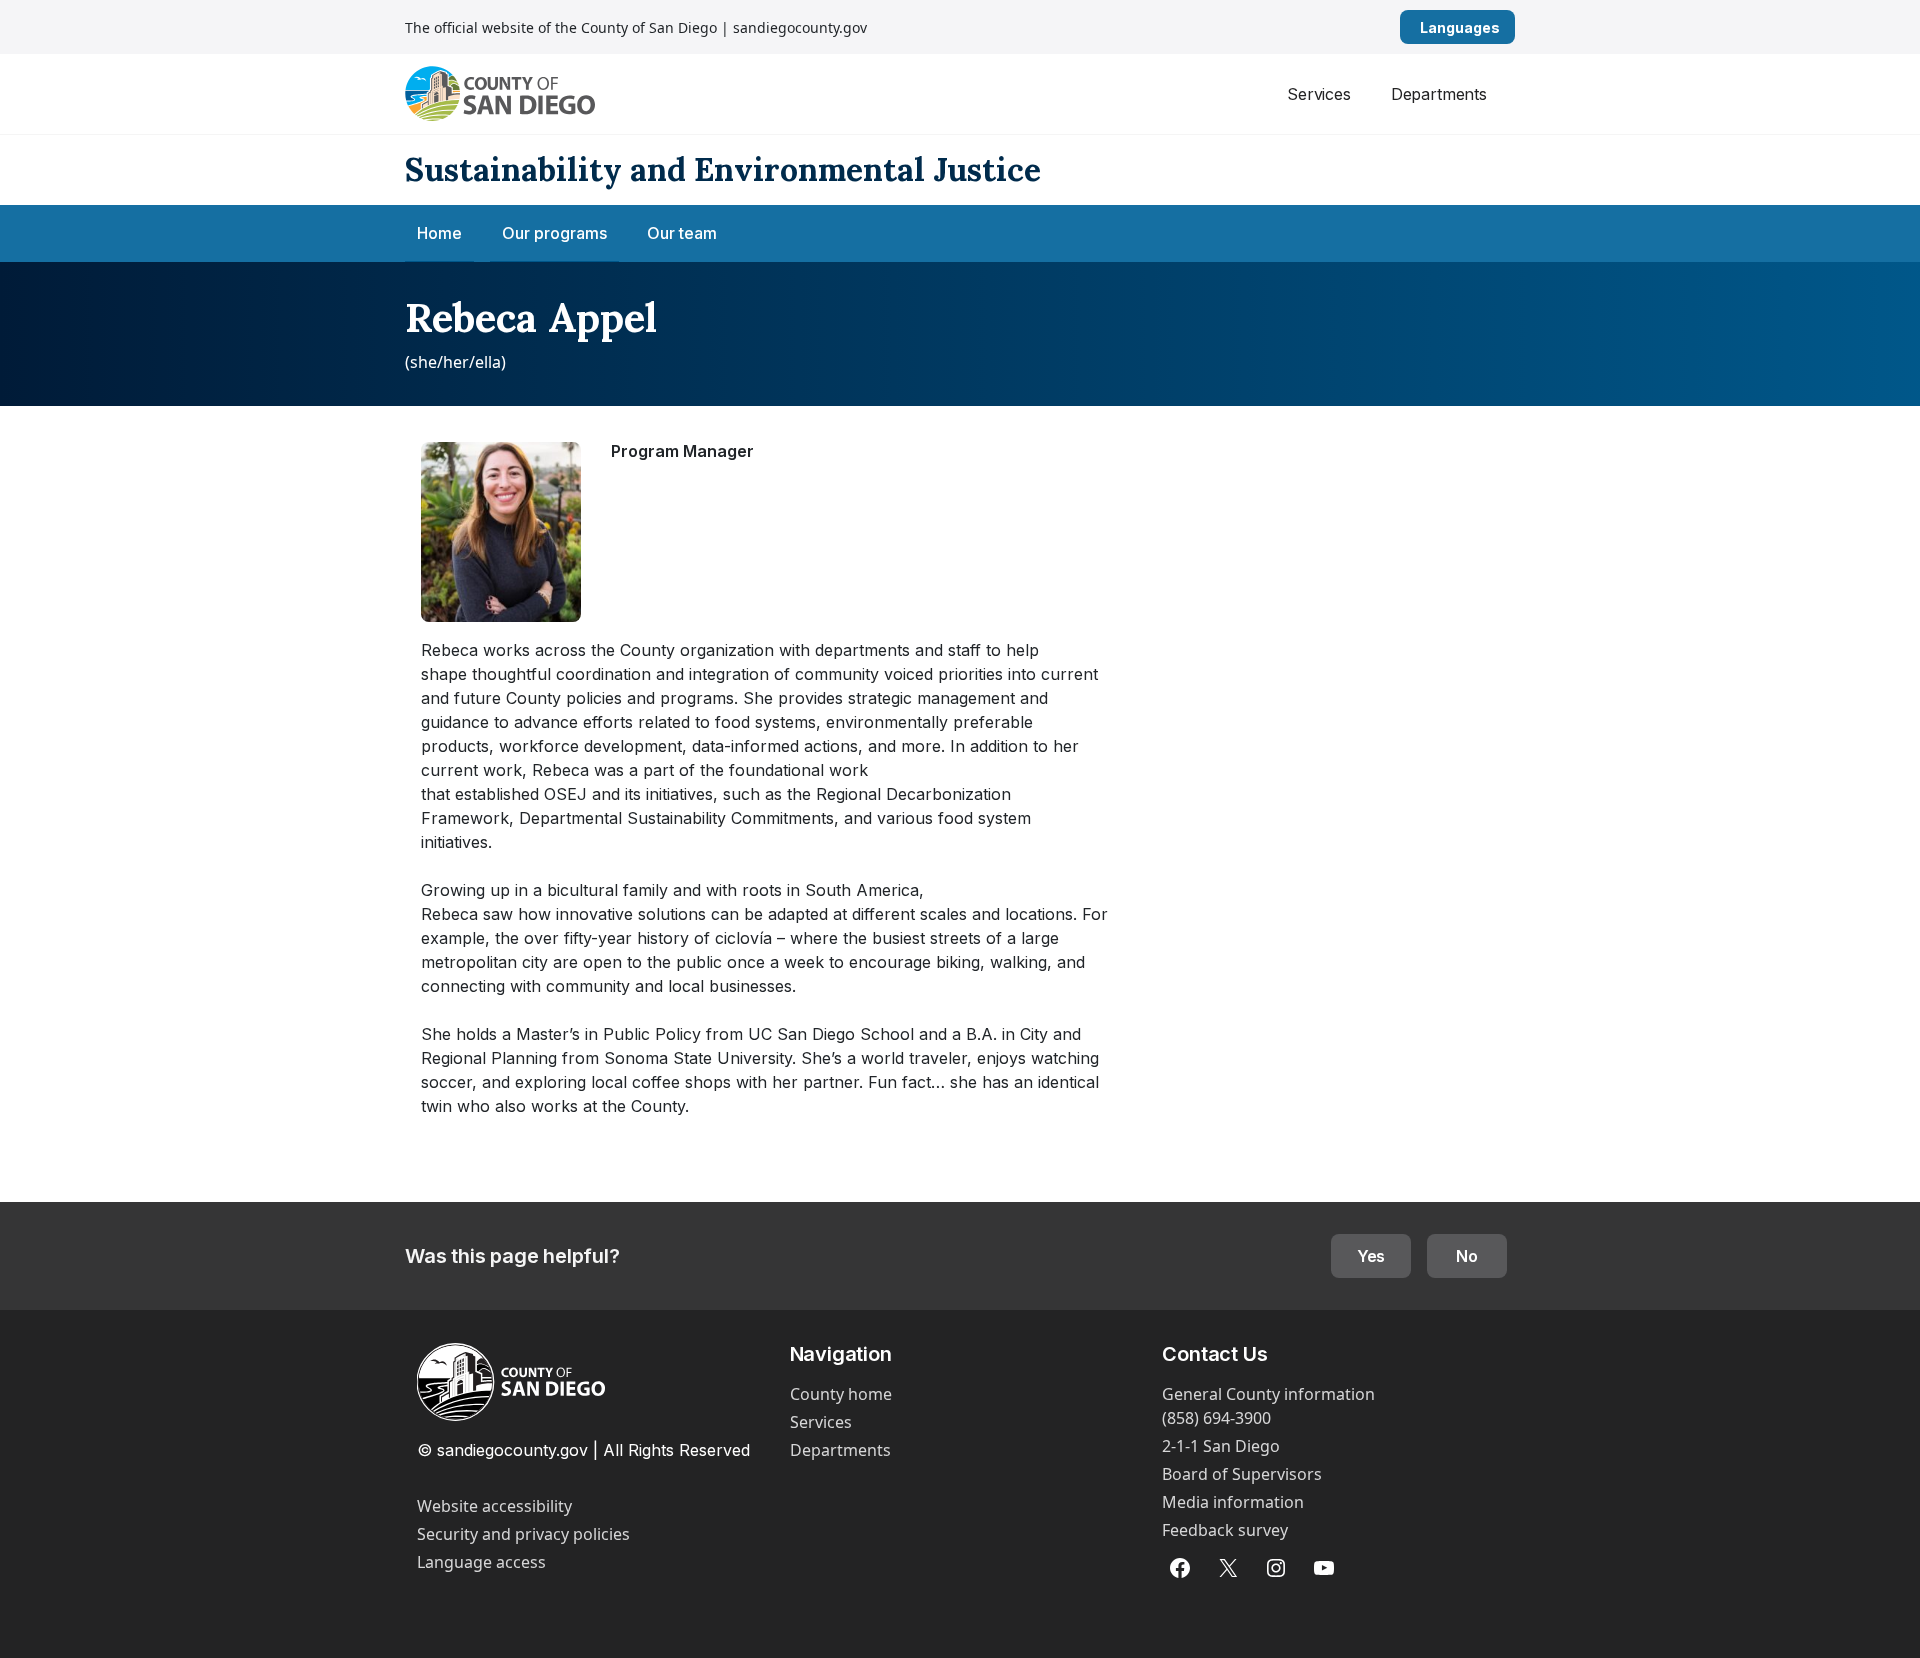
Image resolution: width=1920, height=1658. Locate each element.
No (1467, 1256)
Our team (682, 233)
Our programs (554, 233)
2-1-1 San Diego (1221, 1446)
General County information (1268, 1394)
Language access (481, 1562)
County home (841, 1394)
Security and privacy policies (523, 1534)
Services (1319, 94)
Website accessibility (494, 1506)
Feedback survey (1225, 1530)
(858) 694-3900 (1216, 1418)
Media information (1233, 1502)
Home (439, 233)
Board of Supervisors (1242, 1474)
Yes (1371, 1256)
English (1507, 27)
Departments (1439, 94)
